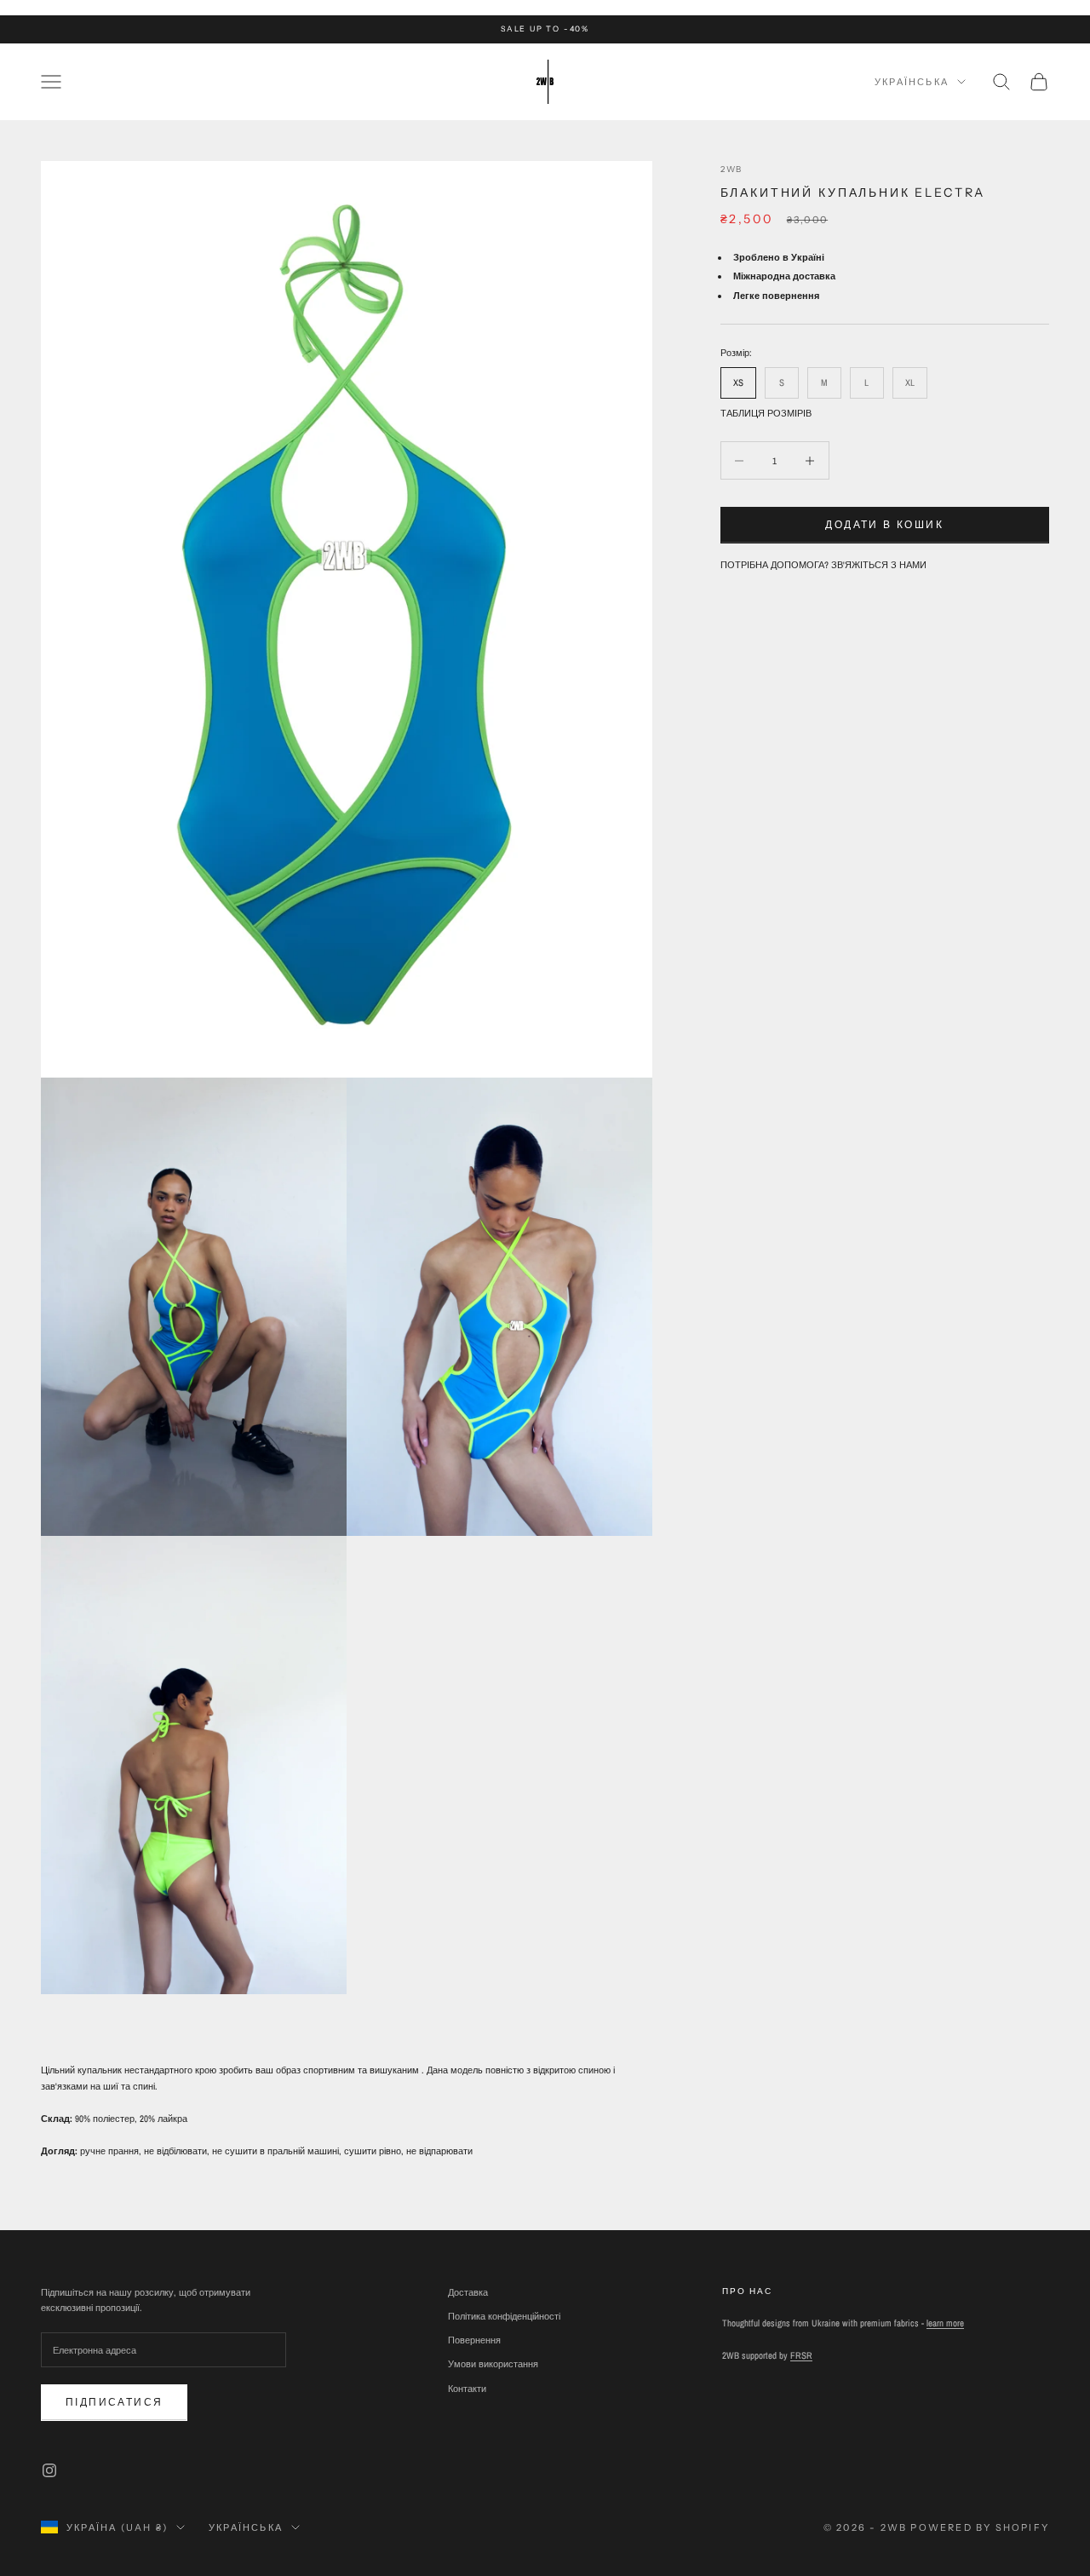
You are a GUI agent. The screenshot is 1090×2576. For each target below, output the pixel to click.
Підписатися (114, 2402)
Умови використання (493, 2364)
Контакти (467, 2389)
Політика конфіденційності (504, 2316)
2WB (732, 169)
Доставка (468, 2292)
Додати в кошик (884, 525)
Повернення (474, 2340)
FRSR (801, 2355)
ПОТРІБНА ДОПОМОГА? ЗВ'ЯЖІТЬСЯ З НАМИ (823, 565)
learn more (945, 2323)
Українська (912, 82)
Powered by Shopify (980, 2527)
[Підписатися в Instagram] (49, 2470)
